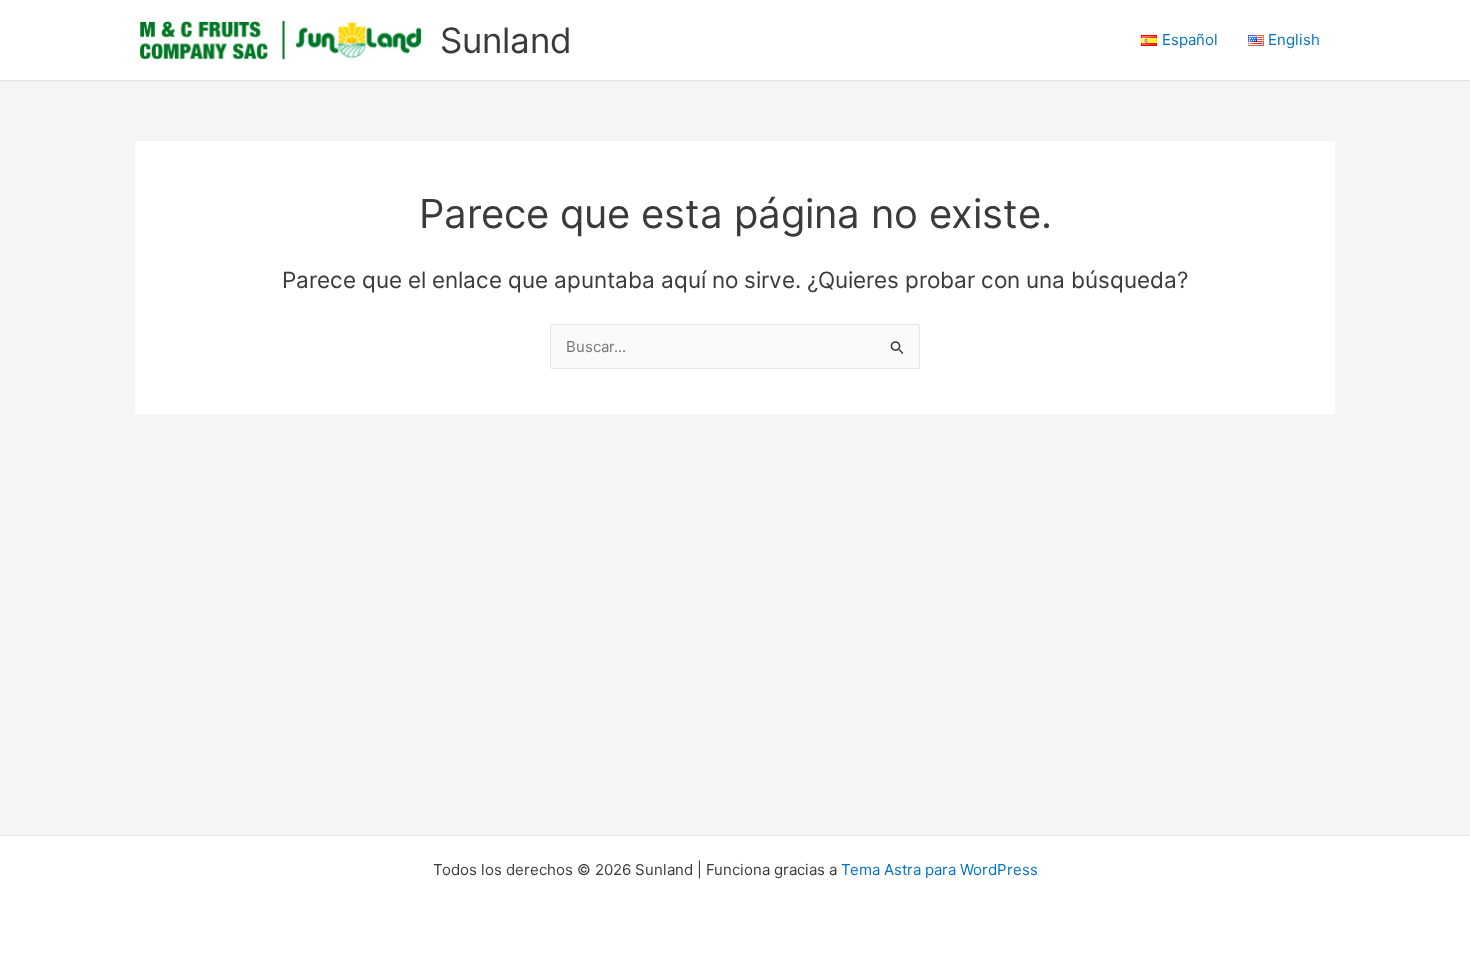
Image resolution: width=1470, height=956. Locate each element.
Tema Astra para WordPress (939, 869)
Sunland (506, 40)
